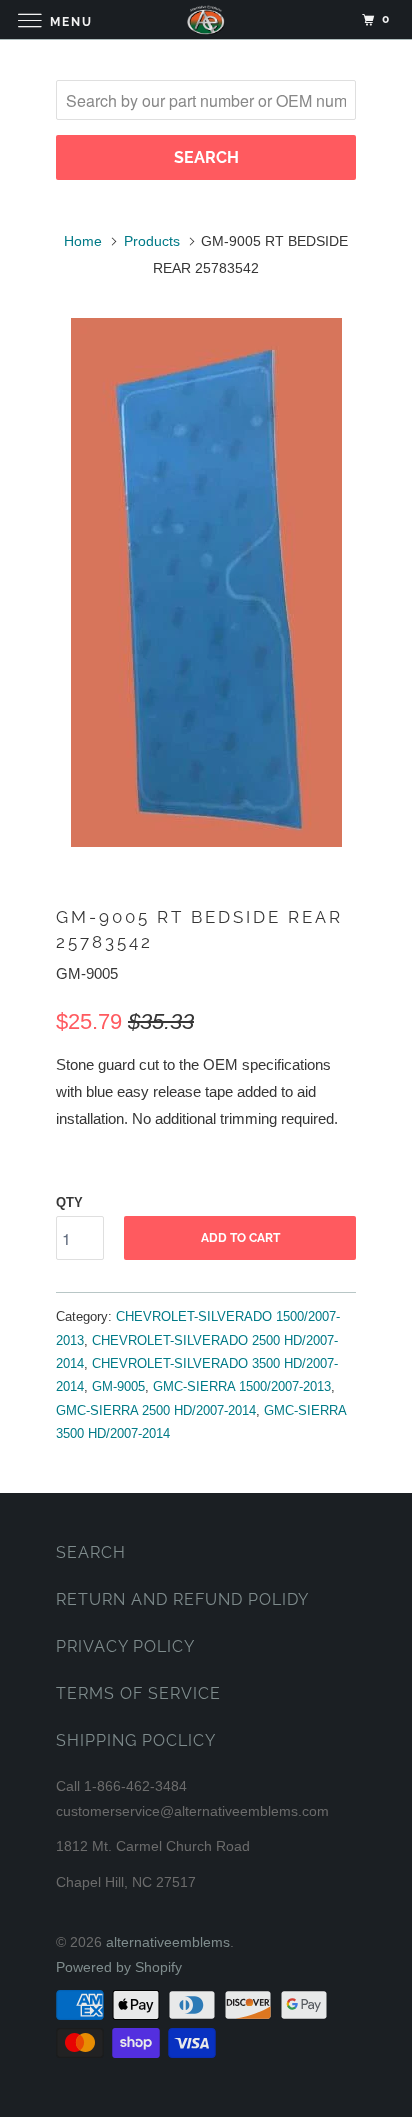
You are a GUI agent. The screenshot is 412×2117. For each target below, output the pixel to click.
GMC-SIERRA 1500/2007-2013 (242, 1386)
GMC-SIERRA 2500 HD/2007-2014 (156, 1410)
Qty (69, 1202)
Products (152, 241)
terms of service (138, 1693)
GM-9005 (118, 1386)
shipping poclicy (136, 1740)
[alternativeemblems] (206, 19)
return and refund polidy (182, 1599)
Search (91, 1552)
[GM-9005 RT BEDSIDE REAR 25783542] (206, 582)
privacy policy (125, 1646)
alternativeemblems (168, 1942)
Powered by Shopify (119, 1967)
